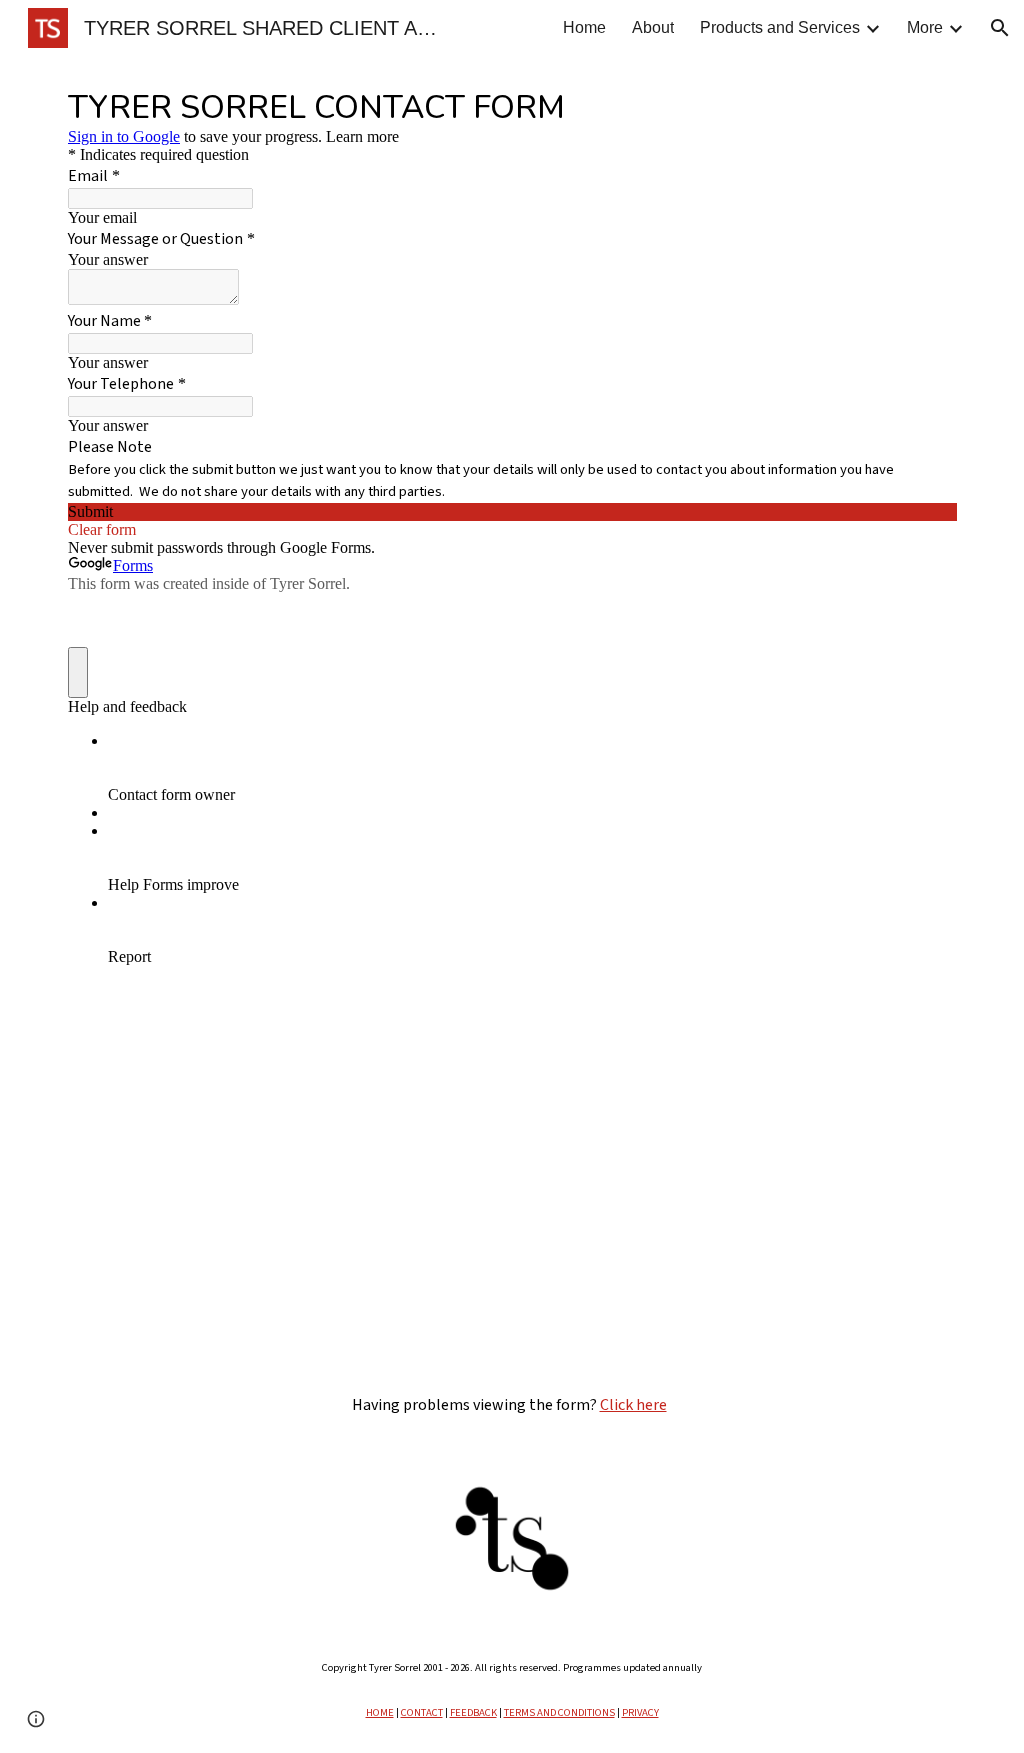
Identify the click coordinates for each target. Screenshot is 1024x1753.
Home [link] (584, 27)
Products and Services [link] (780, 27)
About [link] (653, 27)
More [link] (925, 27)
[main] (512, 1405)
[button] (1000, 28)
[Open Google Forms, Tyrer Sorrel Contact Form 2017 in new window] (926, 106)
